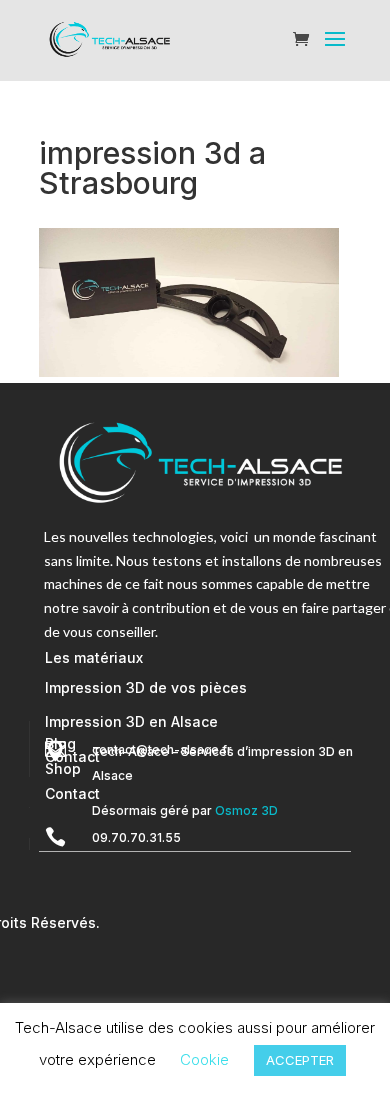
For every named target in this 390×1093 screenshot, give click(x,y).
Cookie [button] (204, 1059)
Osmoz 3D (246, 810)
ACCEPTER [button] (300, 1060)
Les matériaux (94, 657)
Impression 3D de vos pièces (146, 687)
